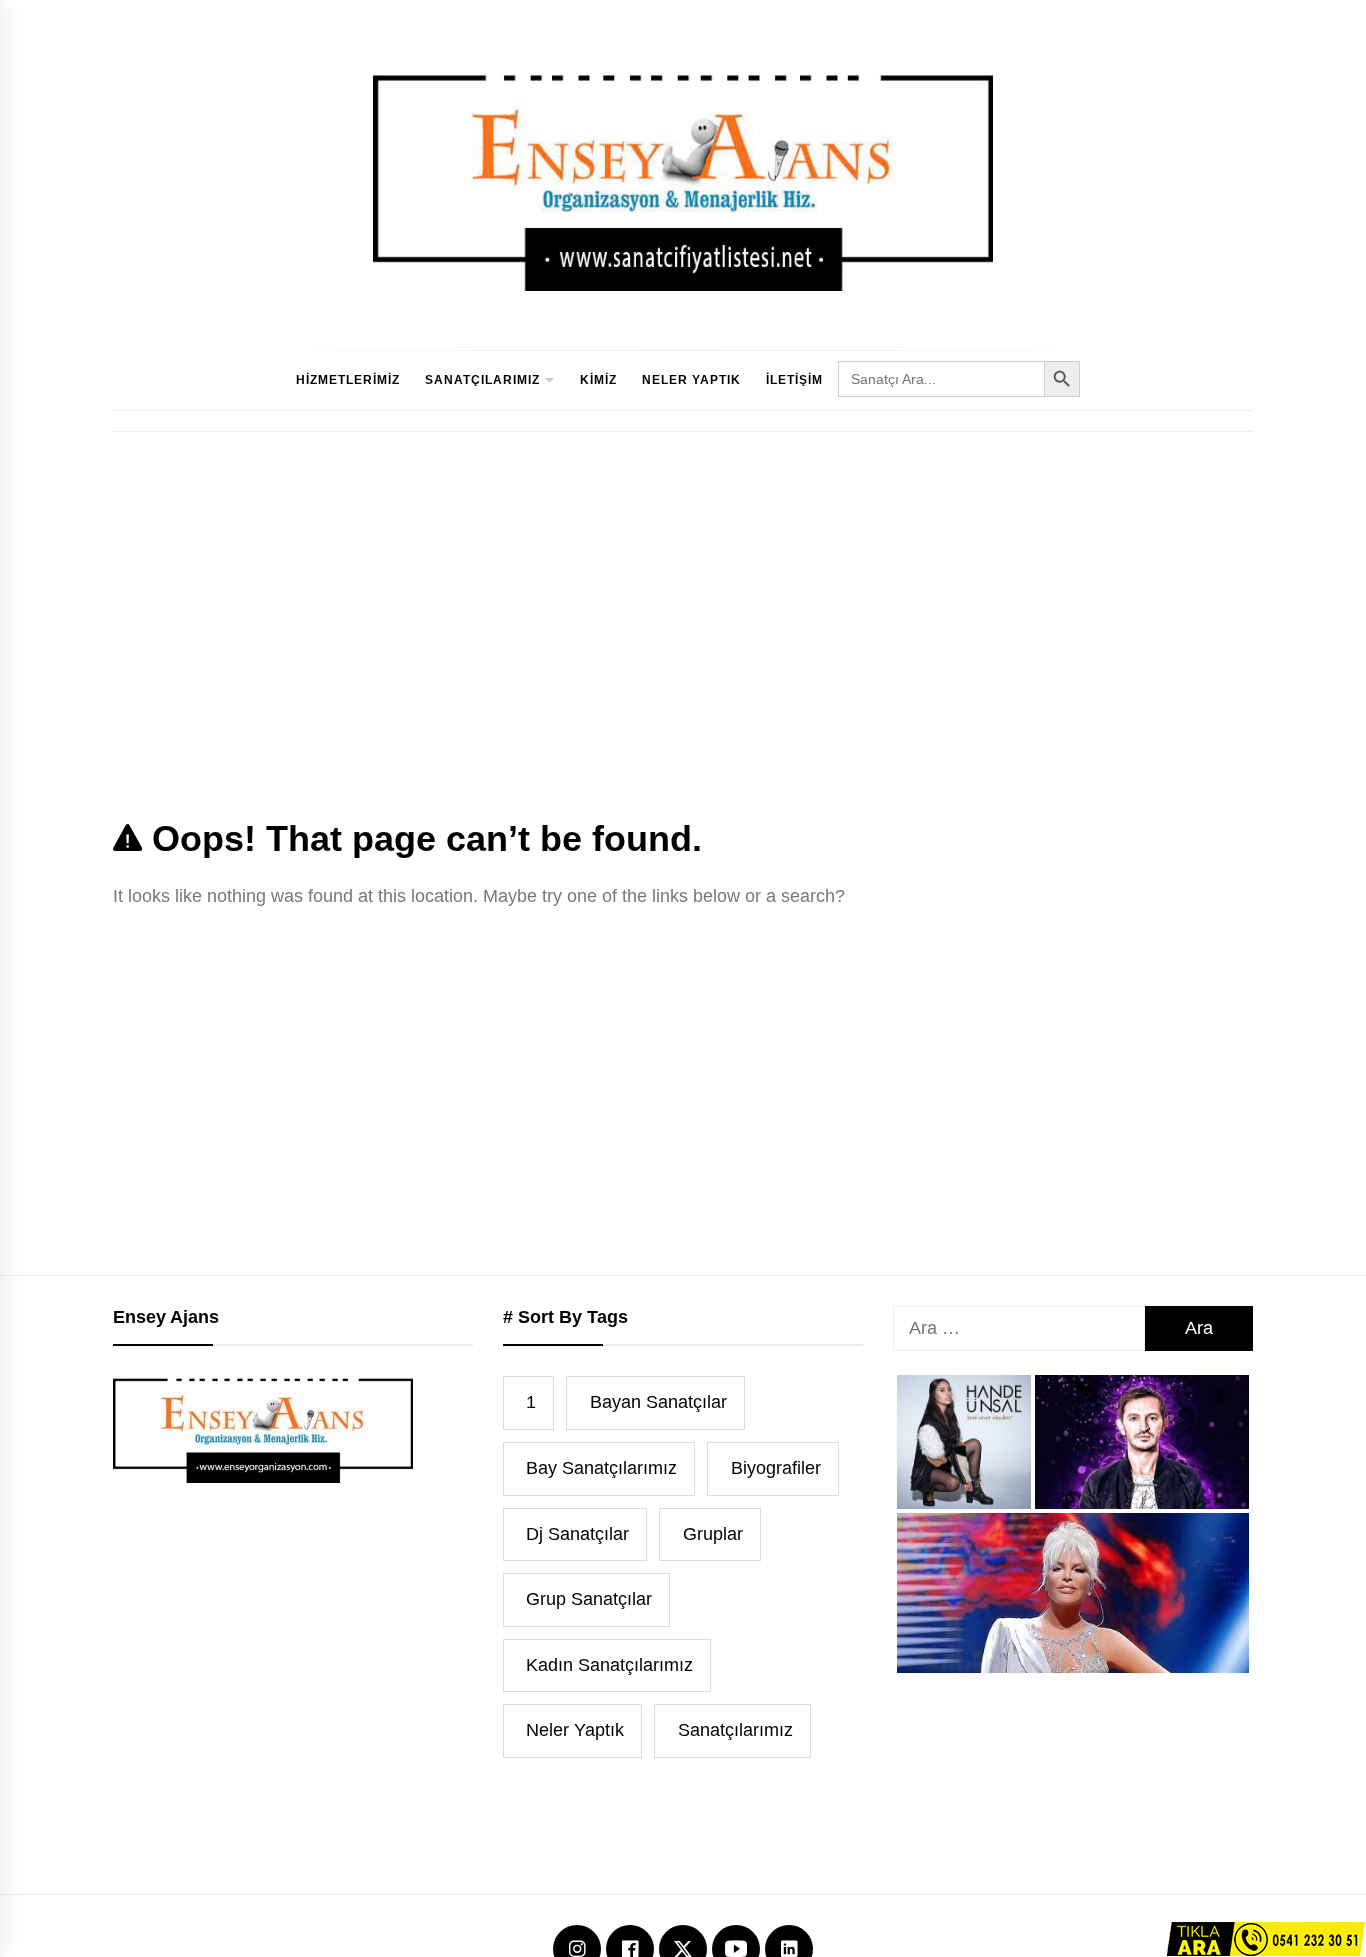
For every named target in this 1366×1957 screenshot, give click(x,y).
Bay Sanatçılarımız (601, 1468)
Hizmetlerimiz (348, 380)
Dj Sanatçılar (577, 1534)
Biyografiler (776, 1468)
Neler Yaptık (691, 380)
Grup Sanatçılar (589, 1599)
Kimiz (598, 380)
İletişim (794, 380)
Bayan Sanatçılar (658, 1402)
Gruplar (713, 1534)
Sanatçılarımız (482, 380)
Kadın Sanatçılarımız (609, 1665)
